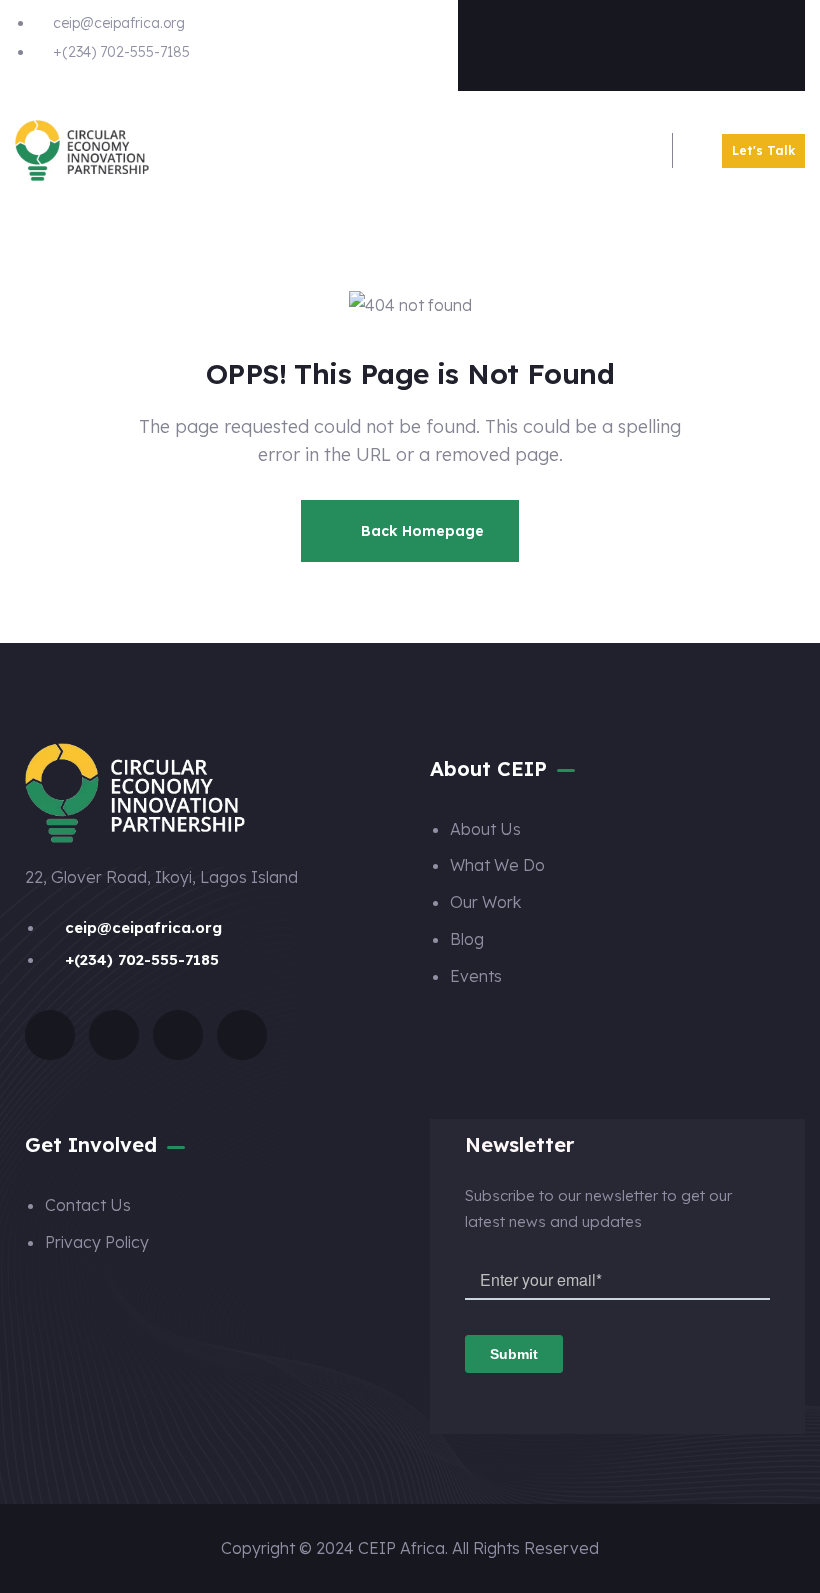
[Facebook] (513, 41)
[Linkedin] (750, 41)
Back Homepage (420, 531)
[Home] (82, 150)
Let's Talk (763, 150)
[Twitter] (592, 41)
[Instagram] (671, 41)
